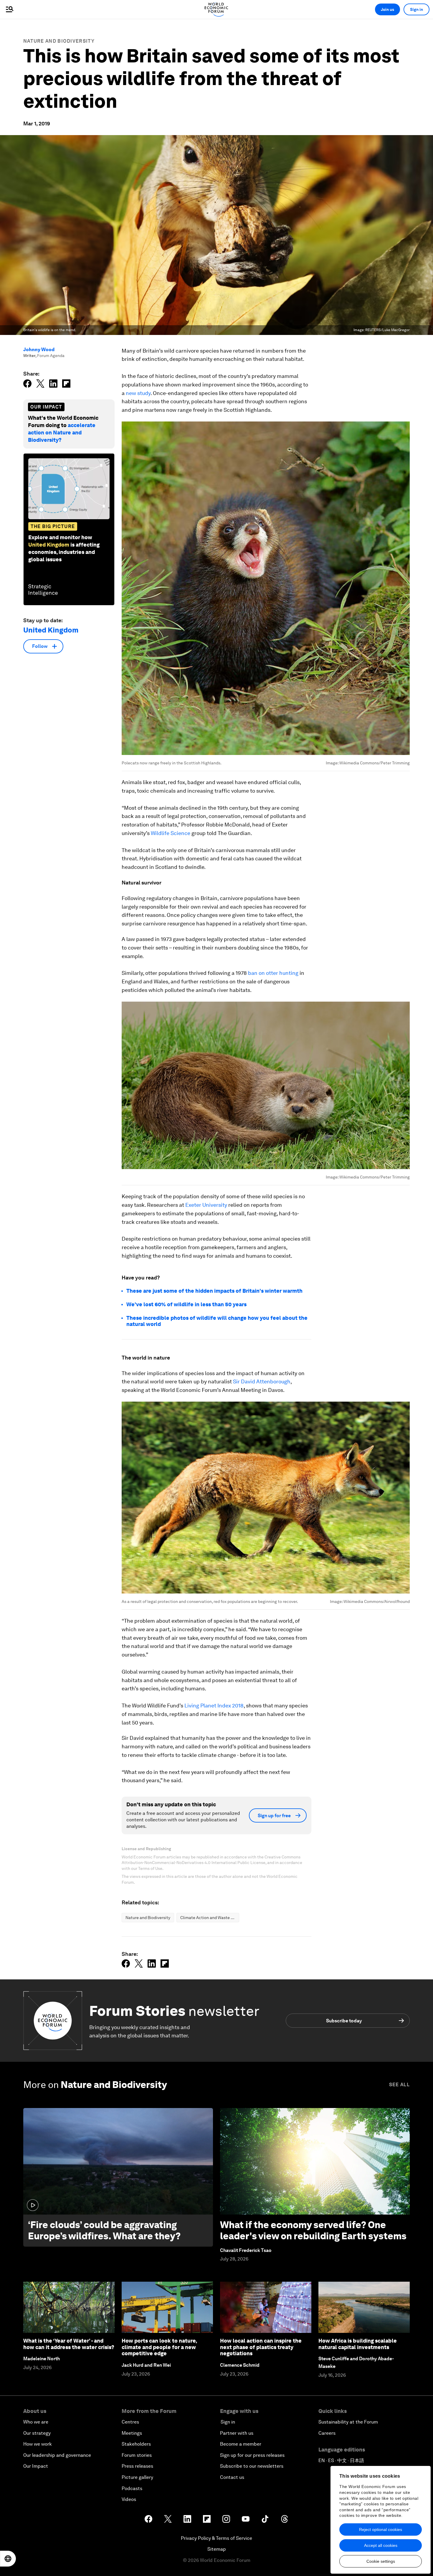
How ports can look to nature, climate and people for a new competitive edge (159, 2347)
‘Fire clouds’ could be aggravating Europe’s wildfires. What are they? (104, 2230)
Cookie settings (381, 2561)
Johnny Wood (39, 350)
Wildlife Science (171, 833)
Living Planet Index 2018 (214, 1706)
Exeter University (206, 1205)
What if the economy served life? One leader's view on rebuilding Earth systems (313, 2230)
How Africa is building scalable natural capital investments (358, 2344)
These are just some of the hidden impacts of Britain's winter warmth (214, 1291)
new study (138, 393)
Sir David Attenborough (262, 1381)
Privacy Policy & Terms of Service (216, 2538)
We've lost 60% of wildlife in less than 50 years (186, 1304)
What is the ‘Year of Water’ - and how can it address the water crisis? (69, 2344)
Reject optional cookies (381, 2529)
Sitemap (217, 2549)
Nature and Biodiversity (59, 41)
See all (399, 2085)
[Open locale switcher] (8, 2559)
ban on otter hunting (273, 973)
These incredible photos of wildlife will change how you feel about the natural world (217, 1321)
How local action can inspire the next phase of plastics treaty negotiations (261, 2347)
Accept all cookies (381, 2545)
